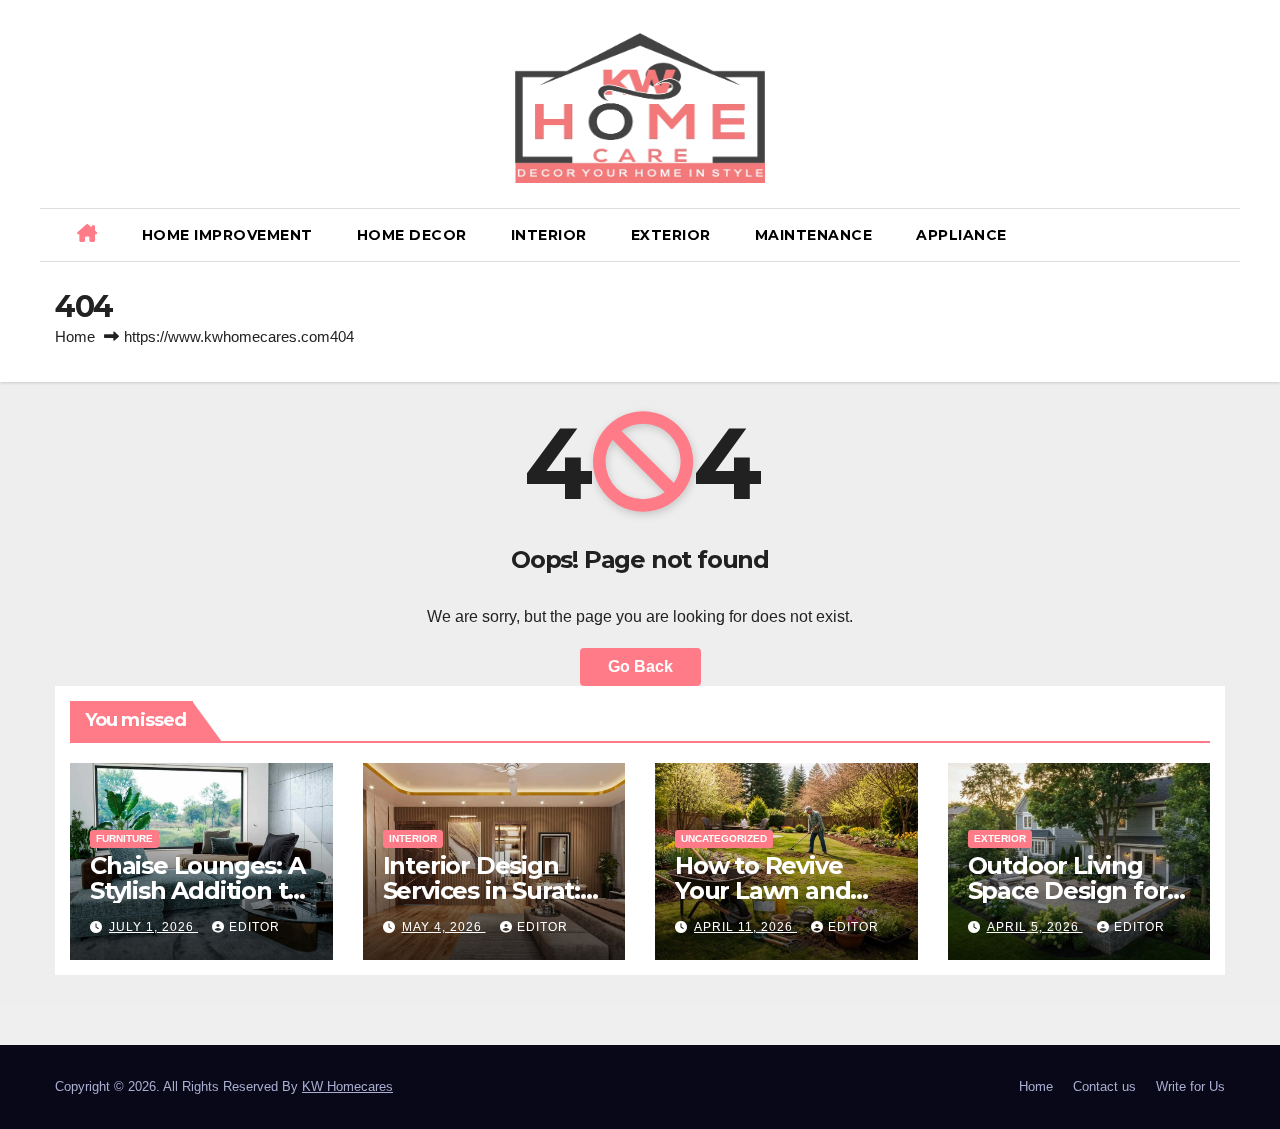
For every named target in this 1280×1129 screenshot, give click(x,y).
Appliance (961, 235)
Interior (549, 235)
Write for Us (1190, 1086)
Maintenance (814, 235)
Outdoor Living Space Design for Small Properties (1068, 890)
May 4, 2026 (444, 927)
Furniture (124, 838)
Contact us (1104, 1086)
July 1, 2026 (153, 927)
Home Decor (412, 235)
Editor (254, 927)
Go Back (640, 666)
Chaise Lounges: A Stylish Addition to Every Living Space (198, 890)
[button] (1217, 234)
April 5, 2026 (1035, 927)
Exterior (671, 235)
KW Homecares (347, 1086)
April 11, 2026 (745, 927)
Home (75, 336)
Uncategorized (724, 838)
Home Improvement (227, 235)
